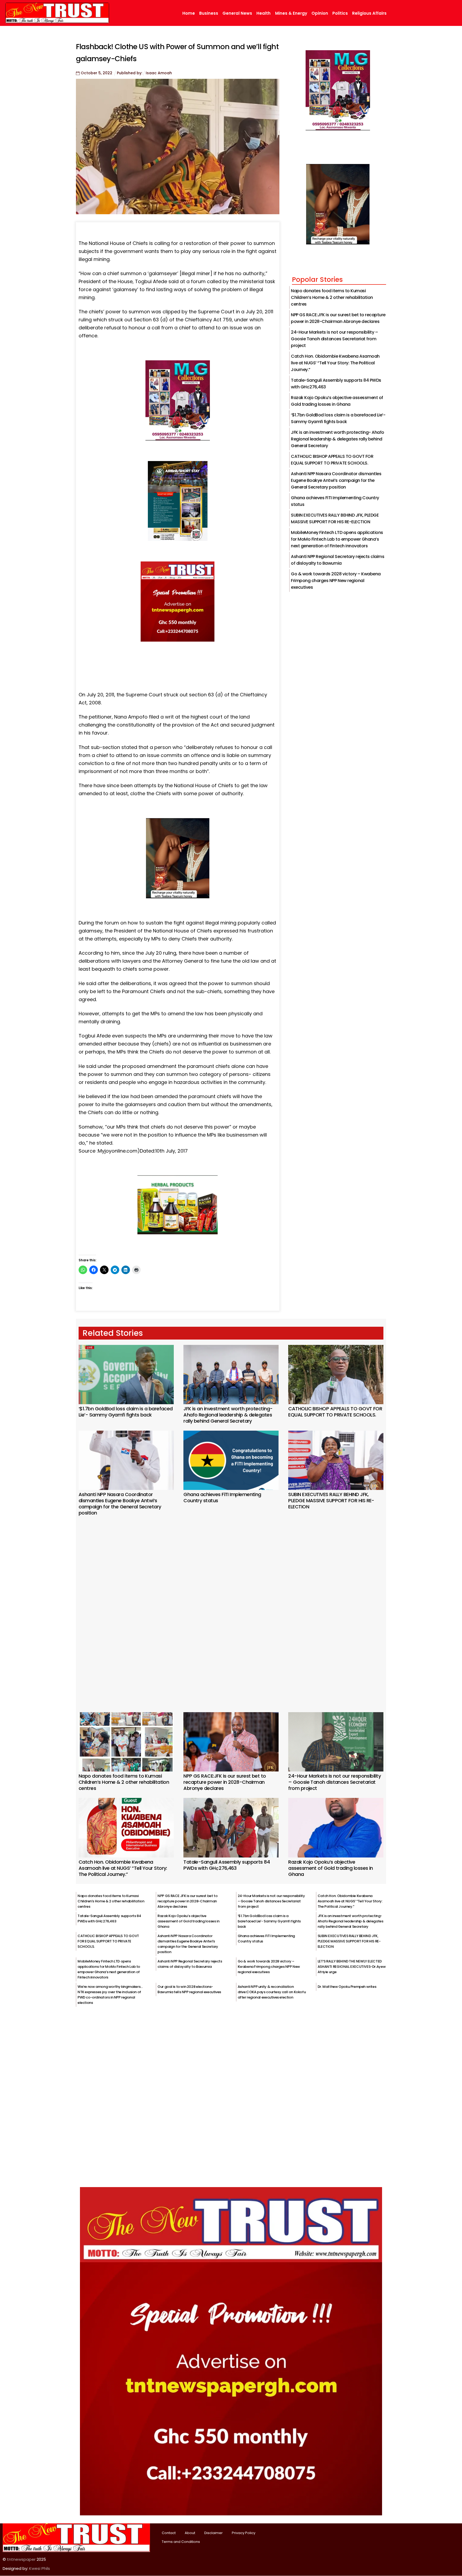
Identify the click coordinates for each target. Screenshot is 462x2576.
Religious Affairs (369, 13)
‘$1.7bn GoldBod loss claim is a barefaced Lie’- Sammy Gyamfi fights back (126, 1412)
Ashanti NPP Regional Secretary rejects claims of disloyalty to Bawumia (190, 1964)
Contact (169, 2533)
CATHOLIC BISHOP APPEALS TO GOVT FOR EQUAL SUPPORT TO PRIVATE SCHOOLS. (335, 1412)
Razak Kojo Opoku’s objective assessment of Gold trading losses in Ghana (331, 1868)
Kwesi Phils (40, 2568)
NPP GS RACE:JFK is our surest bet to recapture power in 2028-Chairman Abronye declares (225, 1782)
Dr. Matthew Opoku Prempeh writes (347, 1987)
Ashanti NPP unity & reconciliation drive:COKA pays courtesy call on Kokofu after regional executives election (272, 1992)
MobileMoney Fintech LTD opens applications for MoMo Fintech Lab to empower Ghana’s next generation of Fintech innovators (337, 539)
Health (263, 13)
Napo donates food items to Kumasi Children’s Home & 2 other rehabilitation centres (332, 297)
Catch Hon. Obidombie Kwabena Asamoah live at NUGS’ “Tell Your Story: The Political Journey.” (335, 363)
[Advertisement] (231, 1607)
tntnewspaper (21, 2559)
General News (237, 13)
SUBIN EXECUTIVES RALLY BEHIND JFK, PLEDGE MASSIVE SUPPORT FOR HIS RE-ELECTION (331, 1500)
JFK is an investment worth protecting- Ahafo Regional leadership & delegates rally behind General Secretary (338, 439)
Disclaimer (213, 2533)
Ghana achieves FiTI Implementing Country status (222, 1497)
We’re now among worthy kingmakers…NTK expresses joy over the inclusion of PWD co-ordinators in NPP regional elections (110, 1995)
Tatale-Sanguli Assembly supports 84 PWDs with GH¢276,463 (227, 1865)
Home (189, 13)
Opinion (320, 13)
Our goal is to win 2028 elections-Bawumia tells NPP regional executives (189, 1989)
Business (209, 13)
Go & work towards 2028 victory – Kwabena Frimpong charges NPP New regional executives (336, 581)
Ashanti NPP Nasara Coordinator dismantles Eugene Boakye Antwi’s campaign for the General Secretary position (336, 480)
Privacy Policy (244, 2533)
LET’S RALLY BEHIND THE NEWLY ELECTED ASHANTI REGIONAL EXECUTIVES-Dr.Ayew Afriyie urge (352, 1967)
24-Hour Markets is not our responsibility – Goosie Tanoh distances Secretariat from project (334, 339)
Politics (340, 13)
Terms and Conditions (181, 2542)
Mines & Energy (291, 13)
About (190, 2533)
